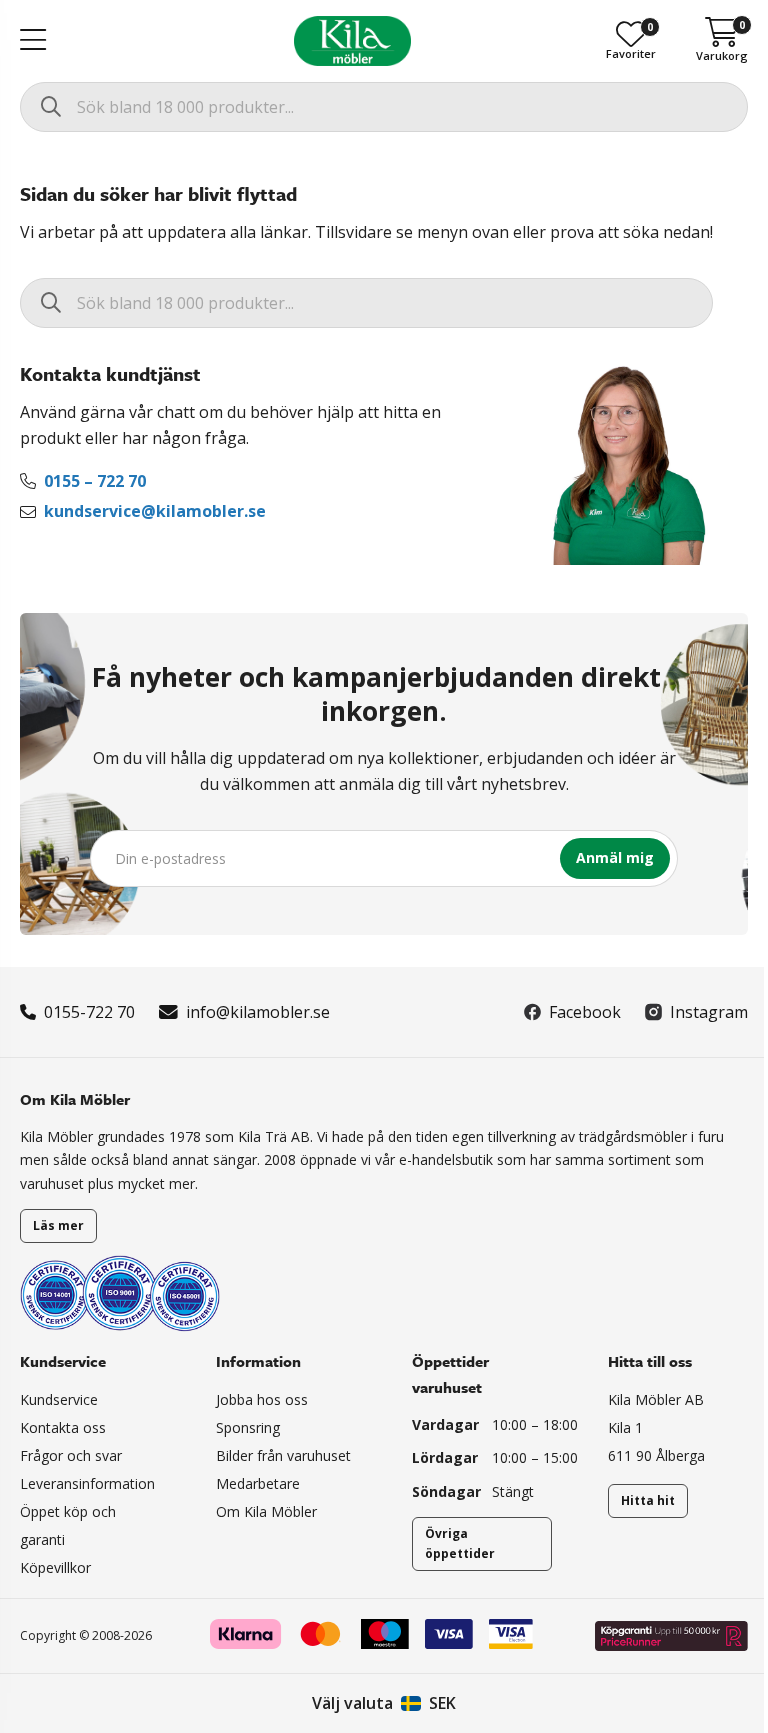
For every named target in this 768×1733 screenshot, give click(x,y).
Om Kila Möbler (266, 1511)
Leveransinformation (87, 1483)
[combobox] (384, 107)
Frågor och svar (71, 1455)
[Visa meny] (33, 41)
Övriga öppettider (460, 1543)
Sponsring (248, 1427)
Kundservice (59, 1399)
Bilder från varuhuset (283, 1455)
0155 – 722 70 (95, 481)
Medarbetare (258, 1483)
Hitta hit (648, 1500)
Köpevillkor (55, 1567)
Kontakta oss (63, 1427)
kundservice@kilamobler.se (155, 511)
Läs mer (58, 1225)
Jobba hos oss (262, 1399)
